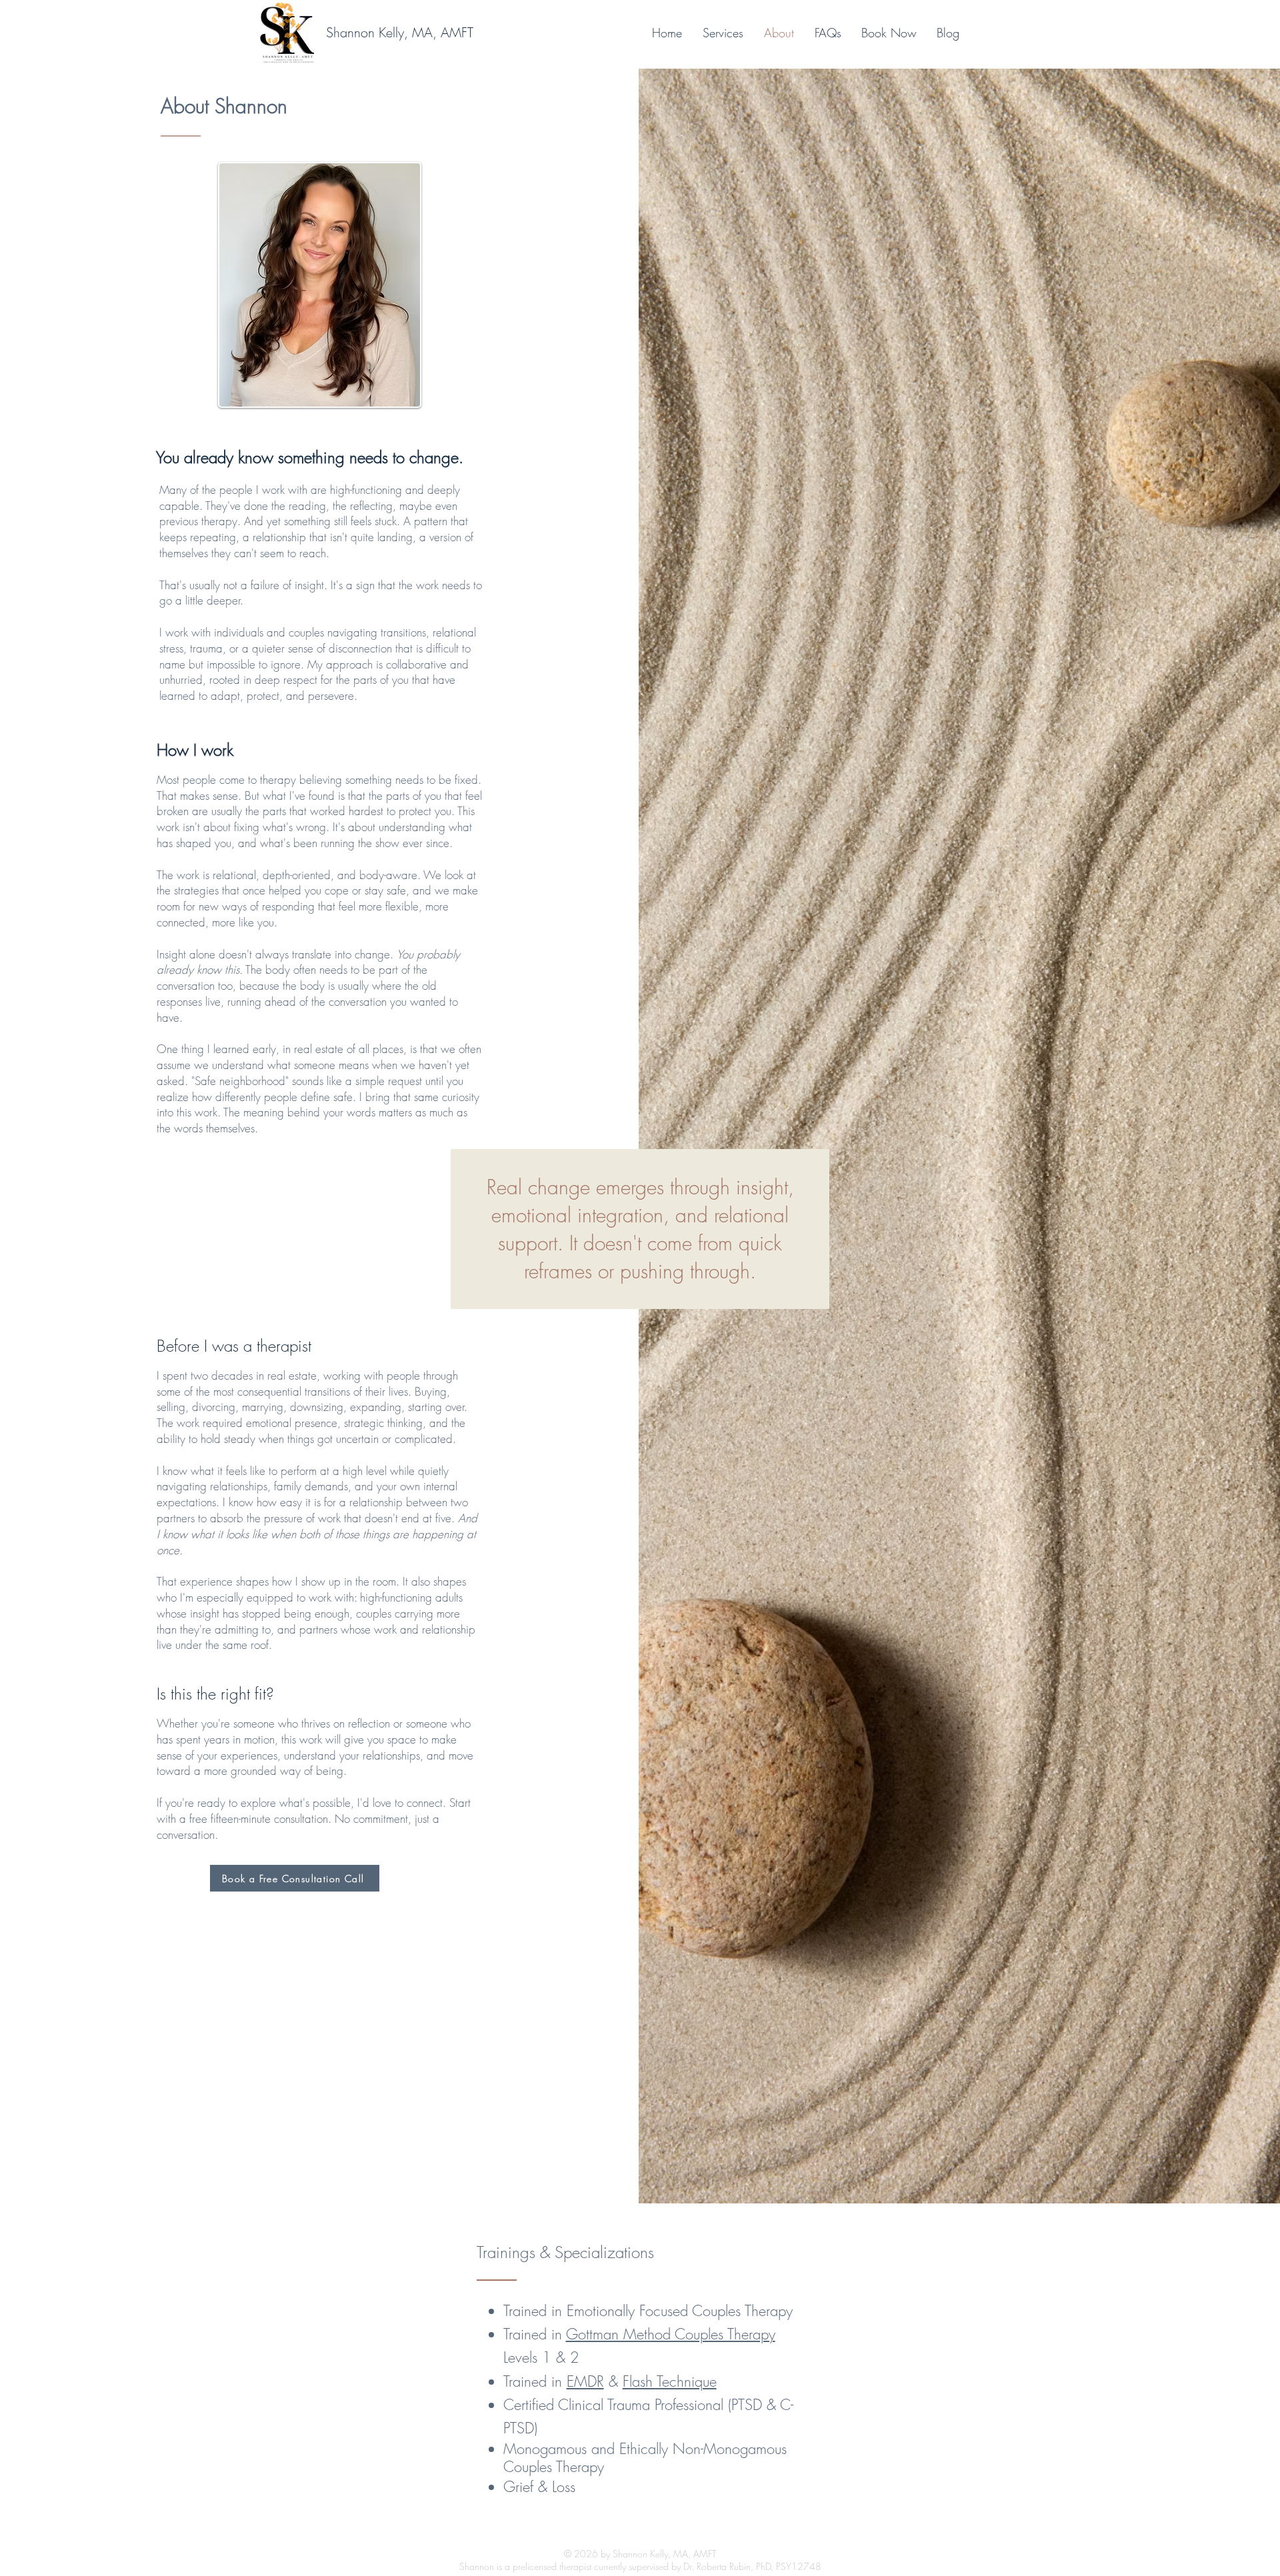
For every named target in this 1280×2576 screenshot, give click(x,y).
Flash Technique (670, 2381)
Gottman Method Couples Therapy (671, 2334)
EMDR (585, 2381)
